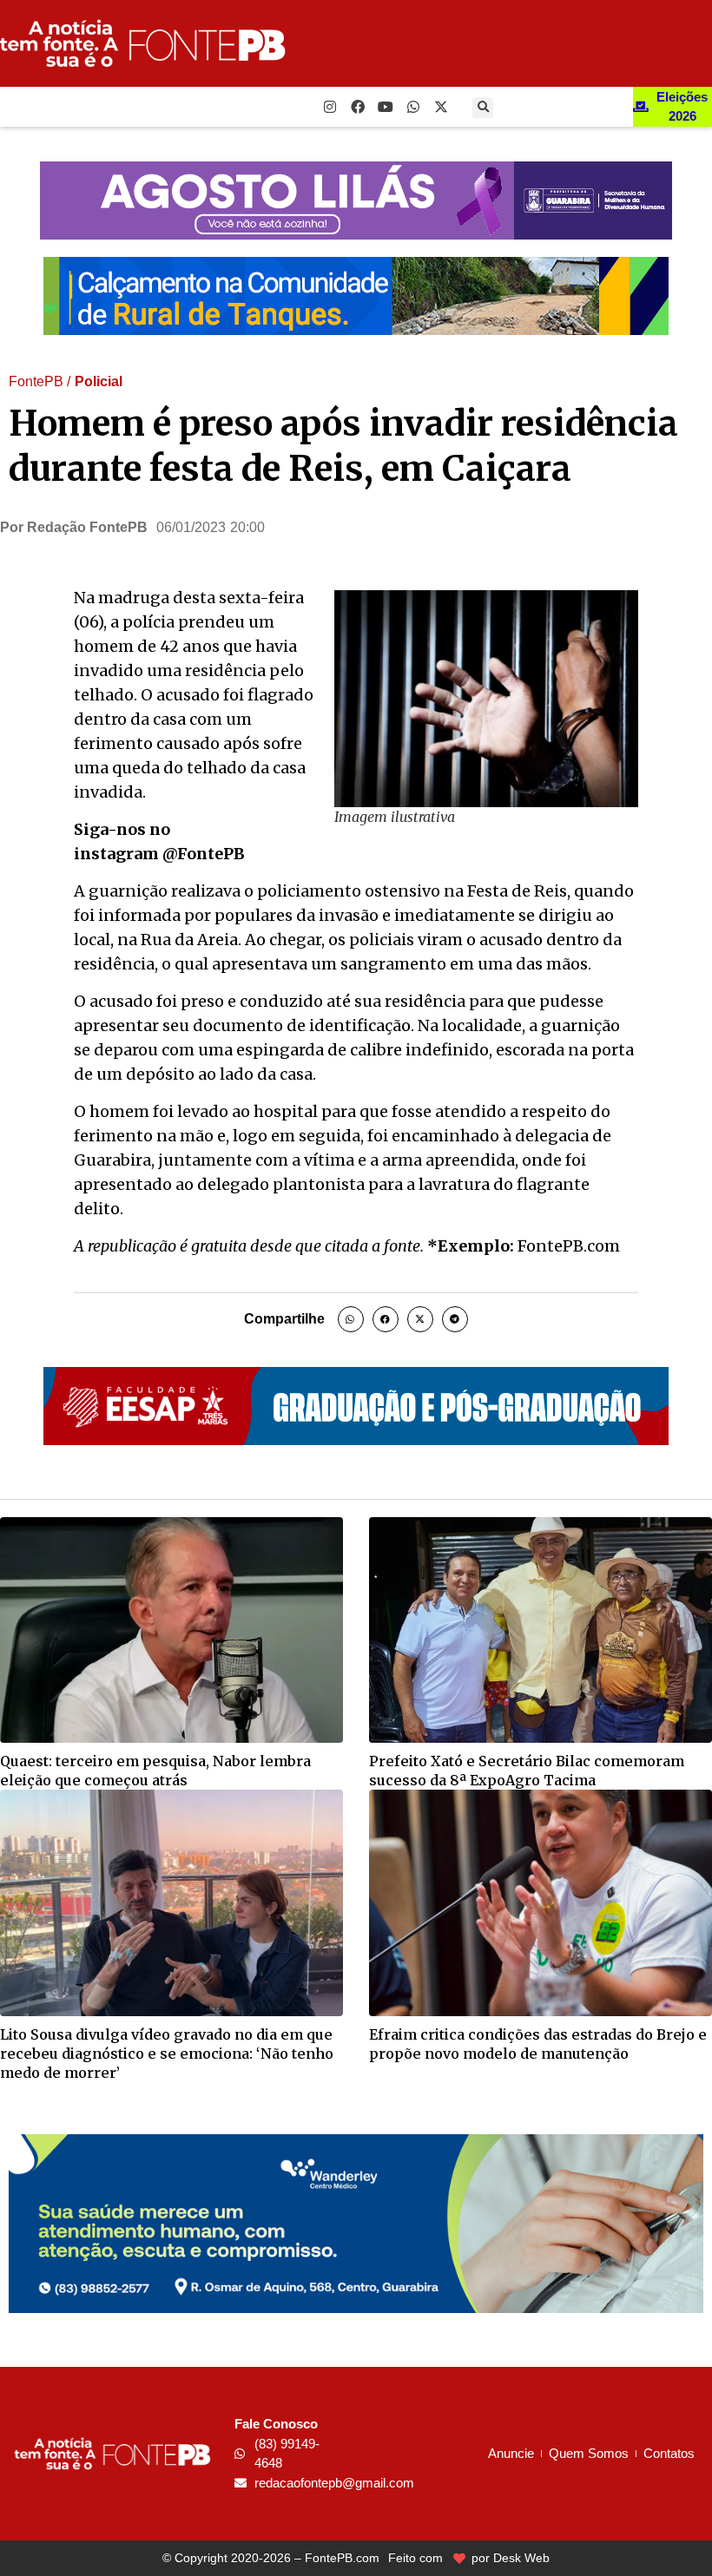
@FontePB (204, 854)
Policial (99, 381)
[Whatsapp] (413, 107)
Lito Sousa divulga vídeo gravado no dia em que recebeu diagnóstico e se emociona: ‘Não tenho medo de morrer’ (167, 2054)
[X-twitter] (441, 107)
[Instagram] (330, 107)
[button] (483, 108)
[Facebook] (358, 107)
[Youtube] (386, 107)
